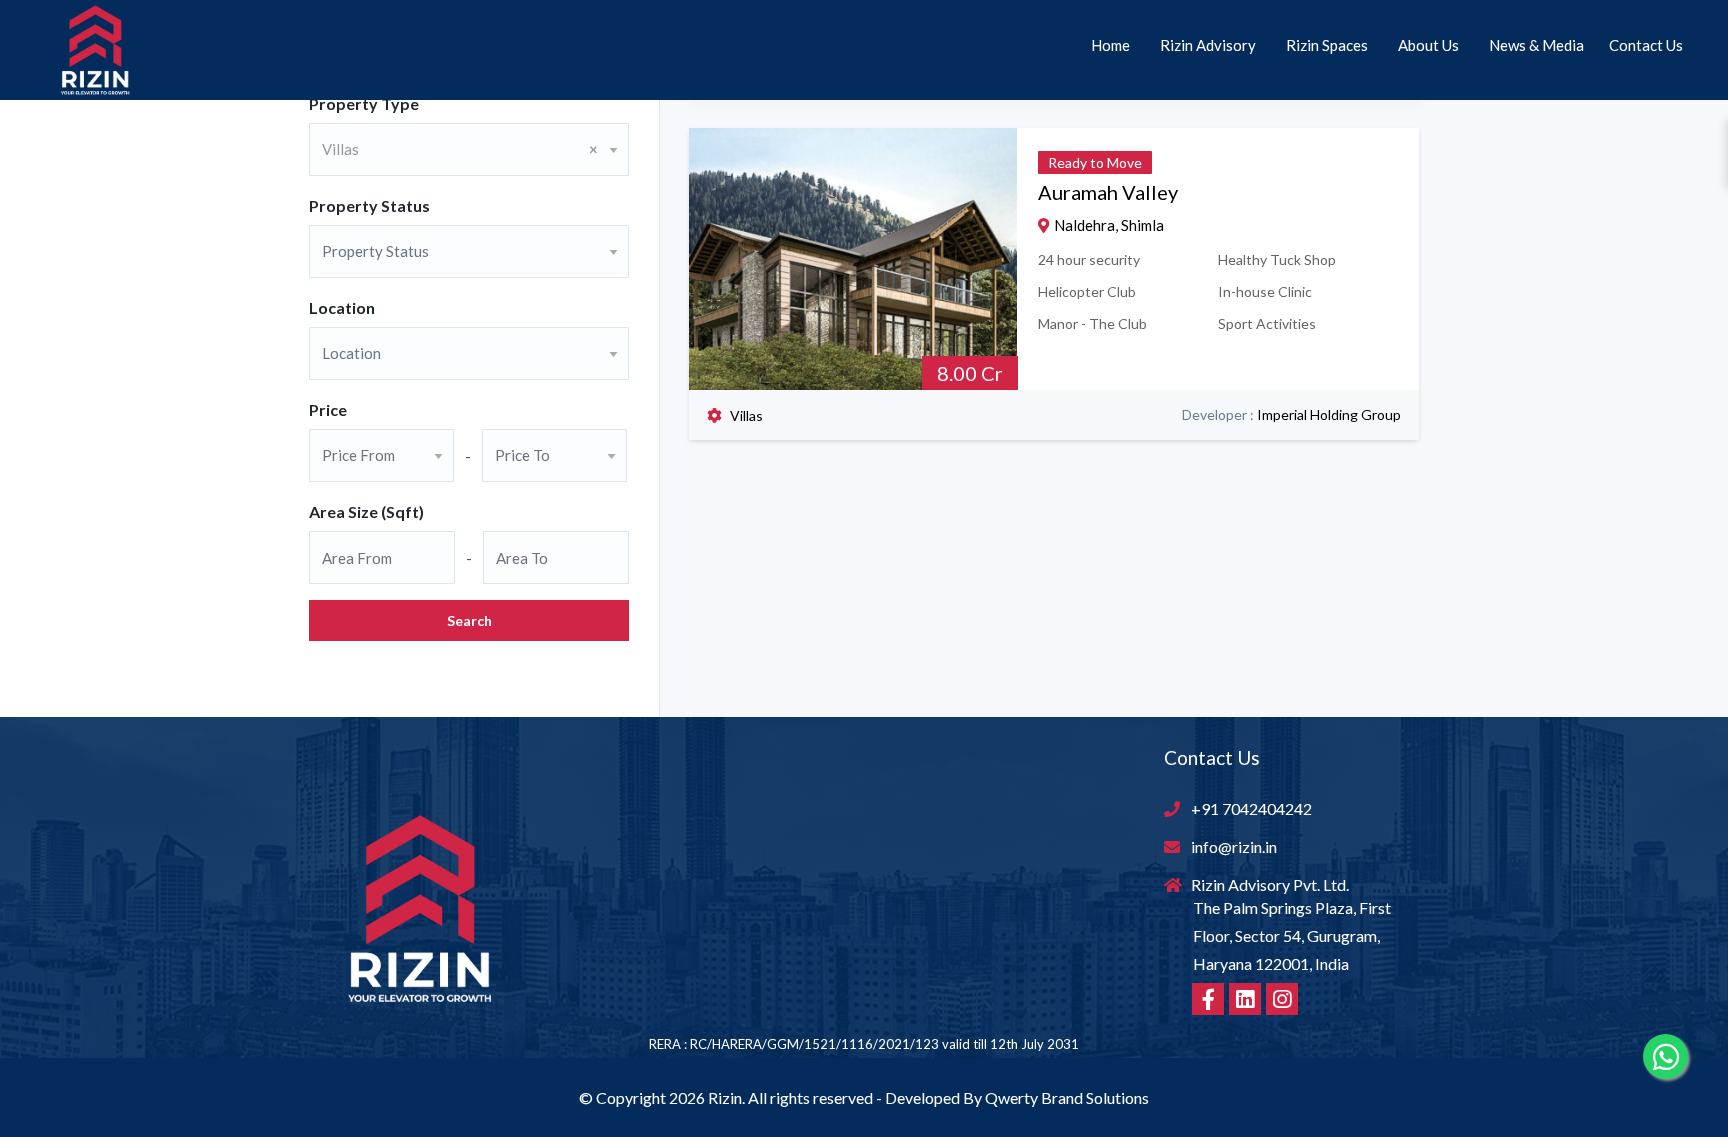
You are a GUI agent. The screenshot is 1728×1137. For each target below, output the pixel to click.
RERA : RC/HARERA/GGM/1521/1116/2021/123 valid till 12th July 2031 (864, 1044)
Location (342, 307)
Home (1110, 45)
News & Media (1536, 45)
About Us (1428, 45)
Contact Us (1646, 45)
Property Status (369, 205)
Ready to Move (1095, 162)
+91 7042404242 (1251, 808)
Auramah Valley (1108, 192)
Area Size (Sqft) (366, 511)
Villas (746, 415)
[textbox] (469, 251)
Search (469, 620)
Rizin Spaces (1327, 45)
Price (328, 409)
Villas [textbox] (460, 149)
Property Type (364, 103)
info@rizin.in (1234, 846)
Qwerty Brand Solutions (1067, 1097)
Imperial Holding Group (1329, 414)
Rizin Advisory (1208, 45)
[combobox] (469, 149)
